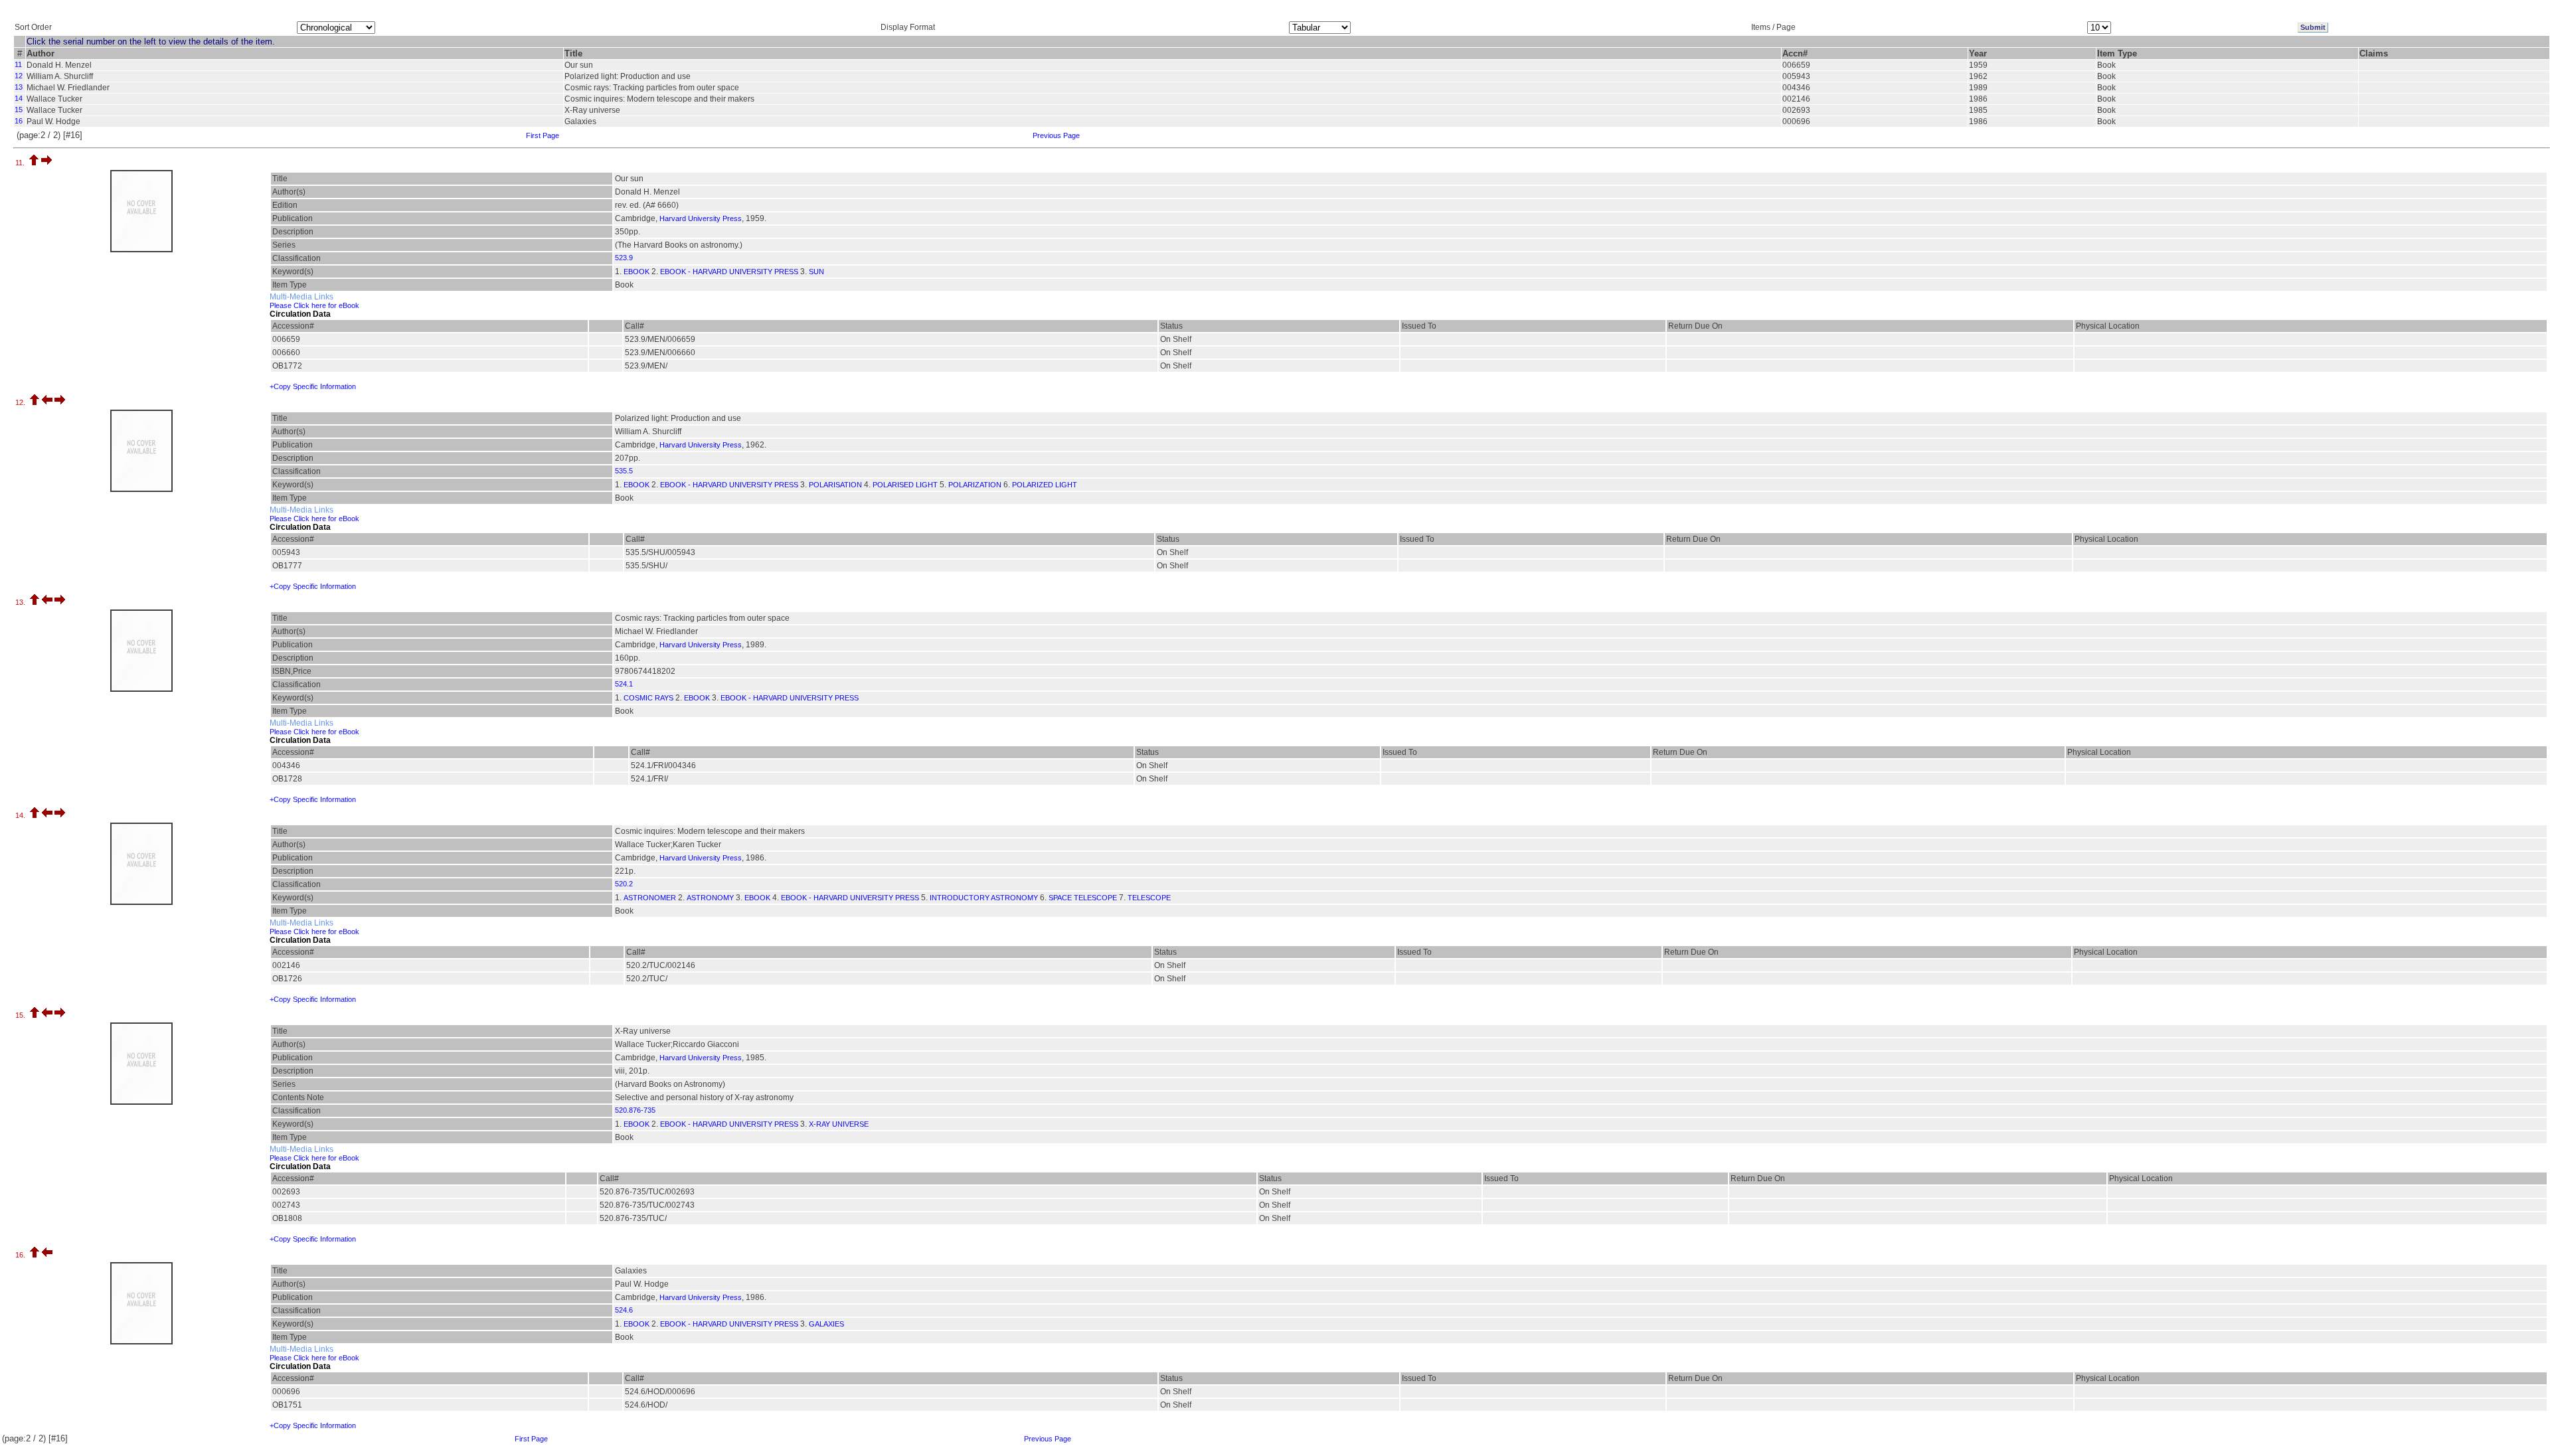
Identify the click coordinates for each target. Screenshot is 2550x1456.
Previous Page (1056, 135)
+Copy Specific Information (313, 386)
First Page (543, 135)
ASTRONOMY (710, 898)
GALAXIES (826, 1324)
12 (19, 76)
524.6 (624, 1310)
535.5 (624, 471)
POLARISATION (835, 485)
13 (19, 87)
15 (19, 110)
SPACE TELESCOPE (1083, 898)
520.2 (624, 884)
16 (19, 121)
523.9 (624, 258)
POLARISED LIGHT (905, 485)
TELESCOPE (1149, 898)
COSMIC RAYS (648, 698)
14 (19, 98)
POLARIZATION (975, 485)
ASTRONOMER (650, 898)
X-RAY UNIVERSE (839, 1124)
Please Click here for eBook (314, 305)
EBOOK (637, 272)
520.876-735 (635, 1110)
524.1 (624, 684)
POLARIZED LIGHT (1045, 485)
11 (18, 64)
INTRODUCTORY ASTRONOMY (984, 898)
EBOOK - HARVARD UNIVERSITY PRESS (729, 272)
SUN (816, 272)
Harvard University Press (701, 218)
